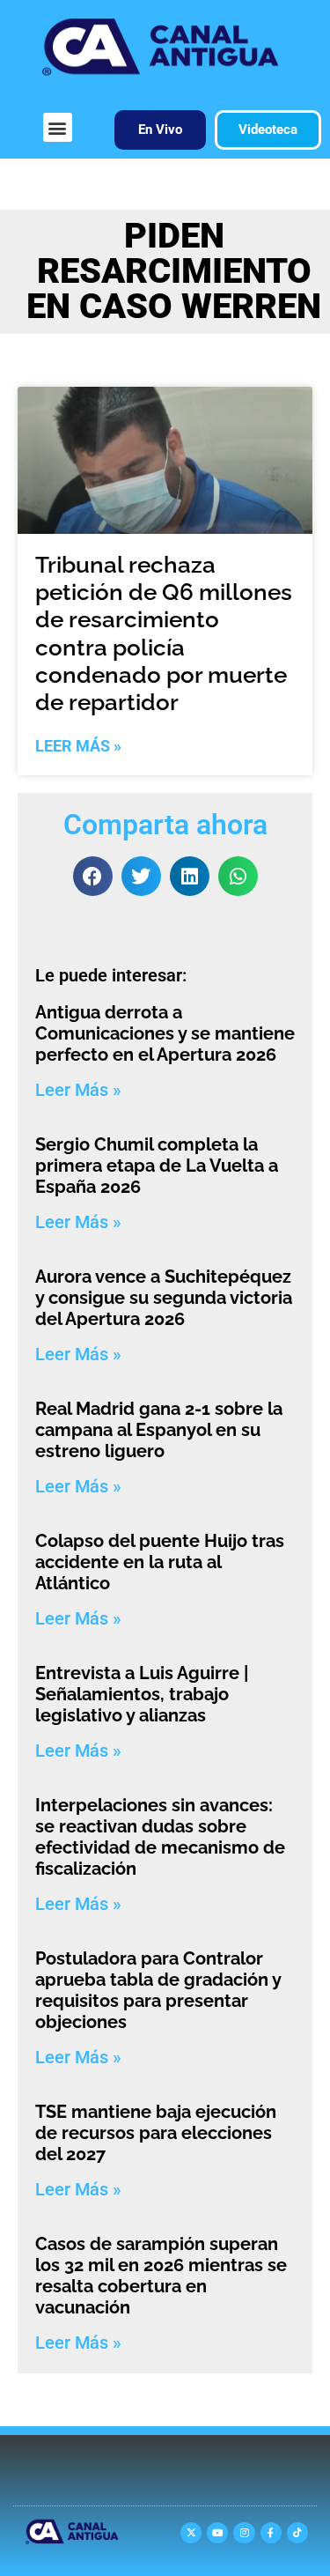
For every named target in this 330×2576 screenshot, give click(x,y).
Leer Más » (78, 746)
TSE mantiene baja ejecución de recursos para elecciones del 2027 (156, 2133)
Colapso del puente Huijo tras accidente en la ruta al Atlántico (160, 1562)
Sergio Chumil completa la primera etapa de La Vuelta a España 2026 (157, 1166)
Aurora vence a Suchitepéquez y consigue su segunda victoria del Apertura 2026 (164, 1298)
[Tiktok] (297, 2533)
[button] (58, 127)
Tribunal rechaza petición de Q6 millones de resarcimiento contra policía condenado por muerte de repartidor (164, 633)
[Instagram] (244, 2533)
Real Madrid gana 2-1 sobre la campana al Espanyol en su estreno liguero (159, 1430)
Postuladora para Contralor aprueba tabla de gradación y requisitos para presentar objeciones (158, 1990)
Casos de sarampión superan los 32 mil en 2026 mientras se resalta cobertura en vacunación (161, 2276)
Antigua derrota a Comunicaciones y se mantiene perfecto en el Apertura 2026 (165, 1033)
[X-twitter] (191, 2533)
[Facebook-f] (271, 2533)
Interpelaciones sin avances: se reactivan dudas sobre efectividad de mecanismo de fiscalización (160, 1837)
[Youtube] (217, 2533)
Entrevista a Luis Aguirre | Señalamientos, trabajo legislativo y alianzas (142, 1694)
